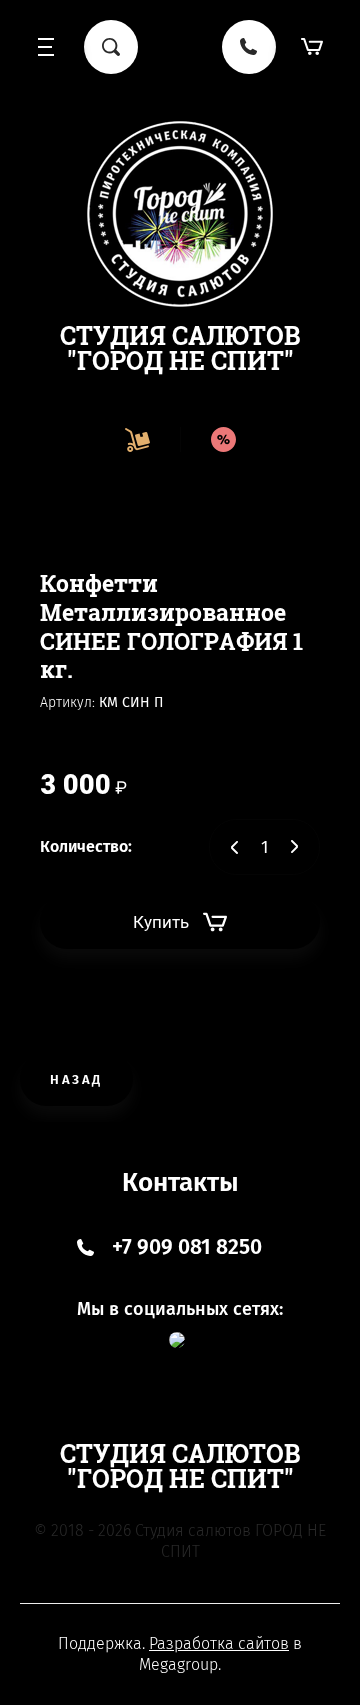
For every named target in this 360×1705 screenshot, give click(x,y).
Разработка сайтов (219, 1643)
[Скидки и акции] (223, 439)
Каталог (47, 47)
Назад (76, 1079)
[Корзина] (313, 47)
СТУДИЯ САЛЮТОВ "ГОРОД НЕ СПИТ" (180, 348)
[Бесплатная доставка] (137, 439)
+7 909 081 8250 (187, 1247)
